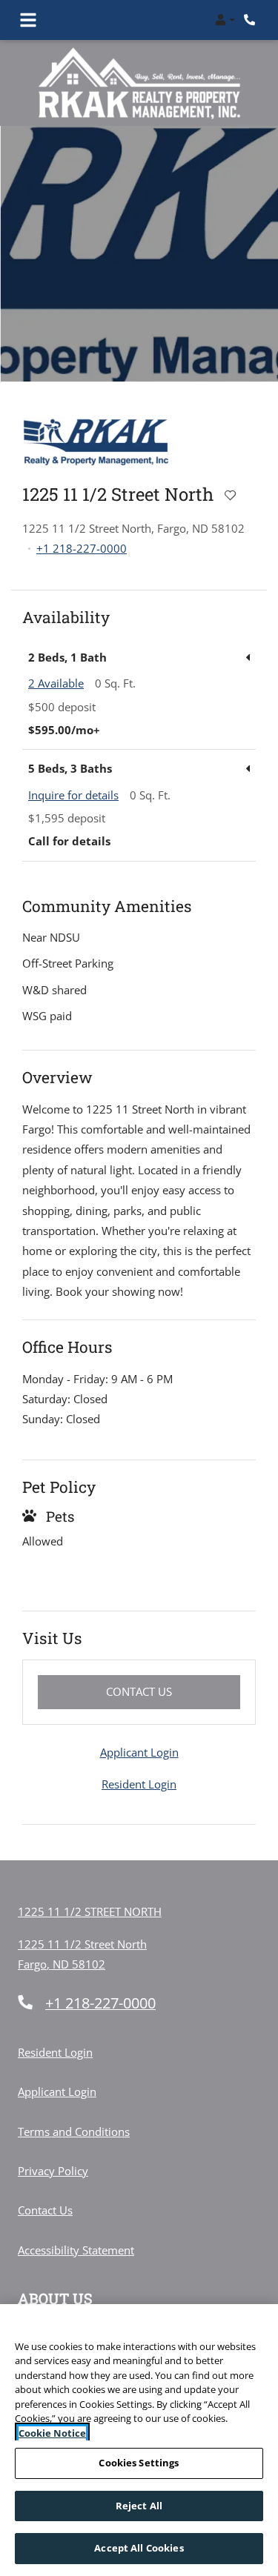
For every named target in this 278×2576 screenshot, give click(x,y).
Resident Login (139, 1784)
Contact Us (173, 1691)
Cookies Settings (139, 2463)
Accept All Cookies (139, 2548)
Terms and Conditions (74, 2131)
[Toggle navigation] (28, 20)
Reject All (139, 2506)
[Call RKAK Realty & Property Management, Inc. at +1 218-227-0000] (251, 20)
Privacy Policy (53, 2170)
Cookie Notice (52, 2433)
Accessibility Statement (76, 2250)
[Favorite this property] (230, 496)
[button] (225, 20)
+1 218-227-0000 (82, 548)
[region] (139, 2440)
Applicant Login (139, 1752)
